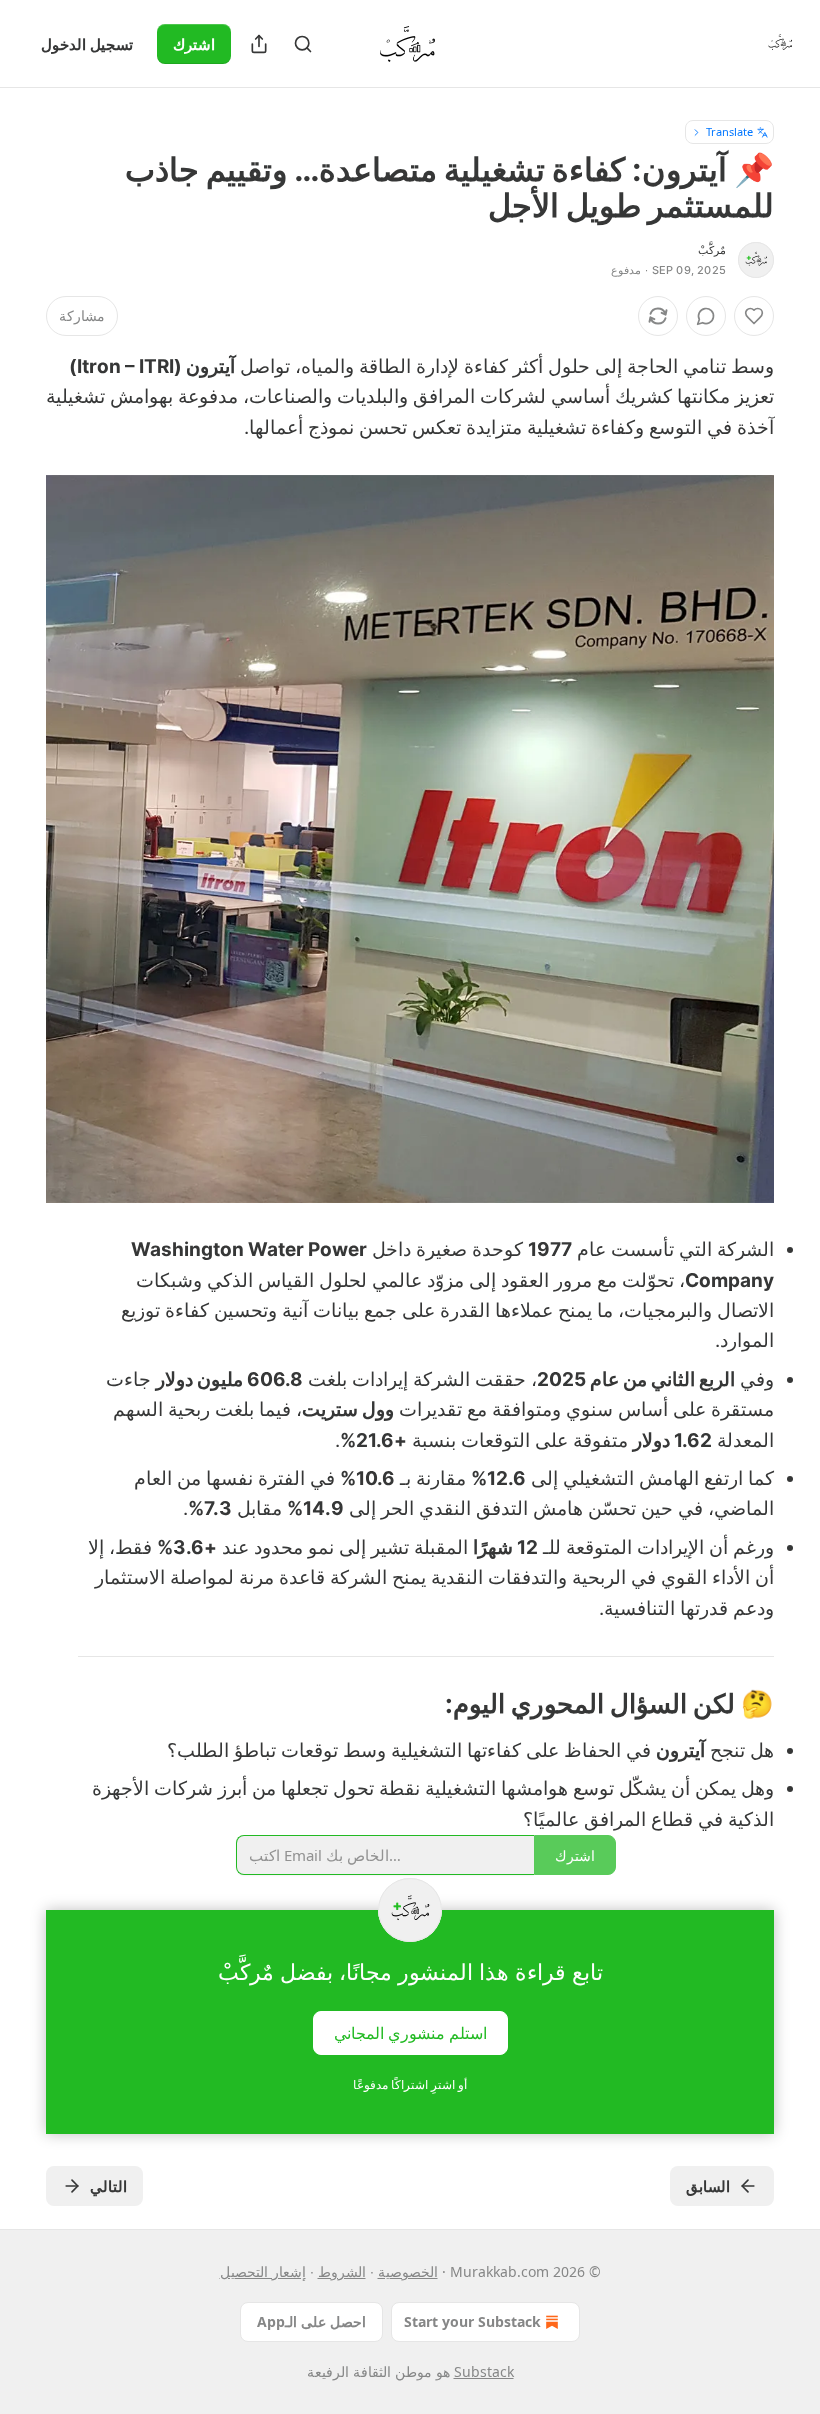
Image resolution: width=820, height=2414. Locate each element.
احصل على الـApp (311, 2321)
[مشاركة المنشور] (259, 44)
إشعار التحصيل (263, 2271)
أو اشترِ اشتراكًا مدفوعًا (410, 2084)
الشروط (342, 2271)
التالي (108, 2186)
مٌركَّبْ (712, 250)
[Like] (754, 316)
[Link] (714, 1704)
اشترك (194, 44)
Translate (729, 131)
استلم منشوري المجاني (410, 2032)
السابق (708, 2186)
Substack (484, 2371)
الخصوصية (408, 2271)
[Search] (303, 44)
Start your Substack (472, 2321)
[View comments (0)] (706, 316)
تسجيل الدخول (87, 44)
